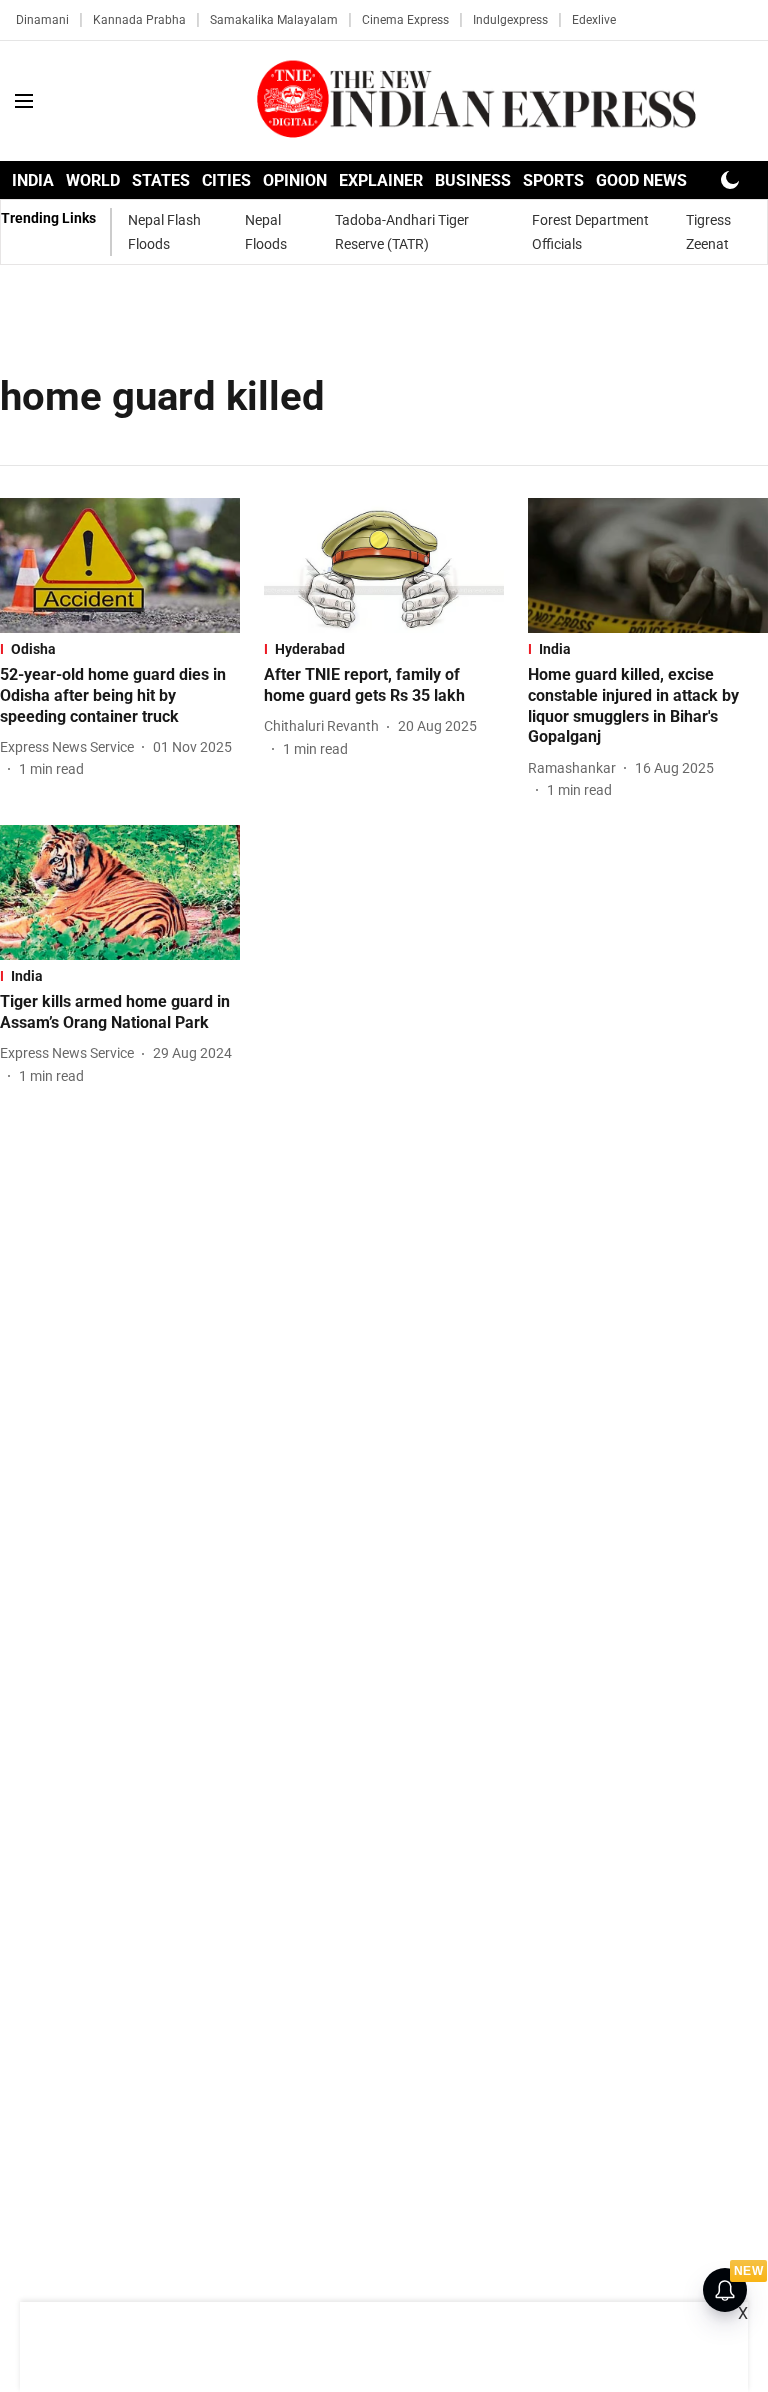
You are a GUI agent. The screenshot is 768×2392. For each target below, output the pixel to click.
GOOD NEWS (641, 180)
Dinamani (42, 20)
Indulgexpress (510, 20)
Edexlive (594, 20)
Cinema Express (405, 20)
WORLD (93, 180)
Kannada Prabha (139, 20)
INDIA (33, 180)
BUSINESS (473, 180)
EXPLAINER (381, 180)
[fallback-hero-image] (120, 565)
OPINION (295, 180)
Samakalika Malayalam (274, 20)
